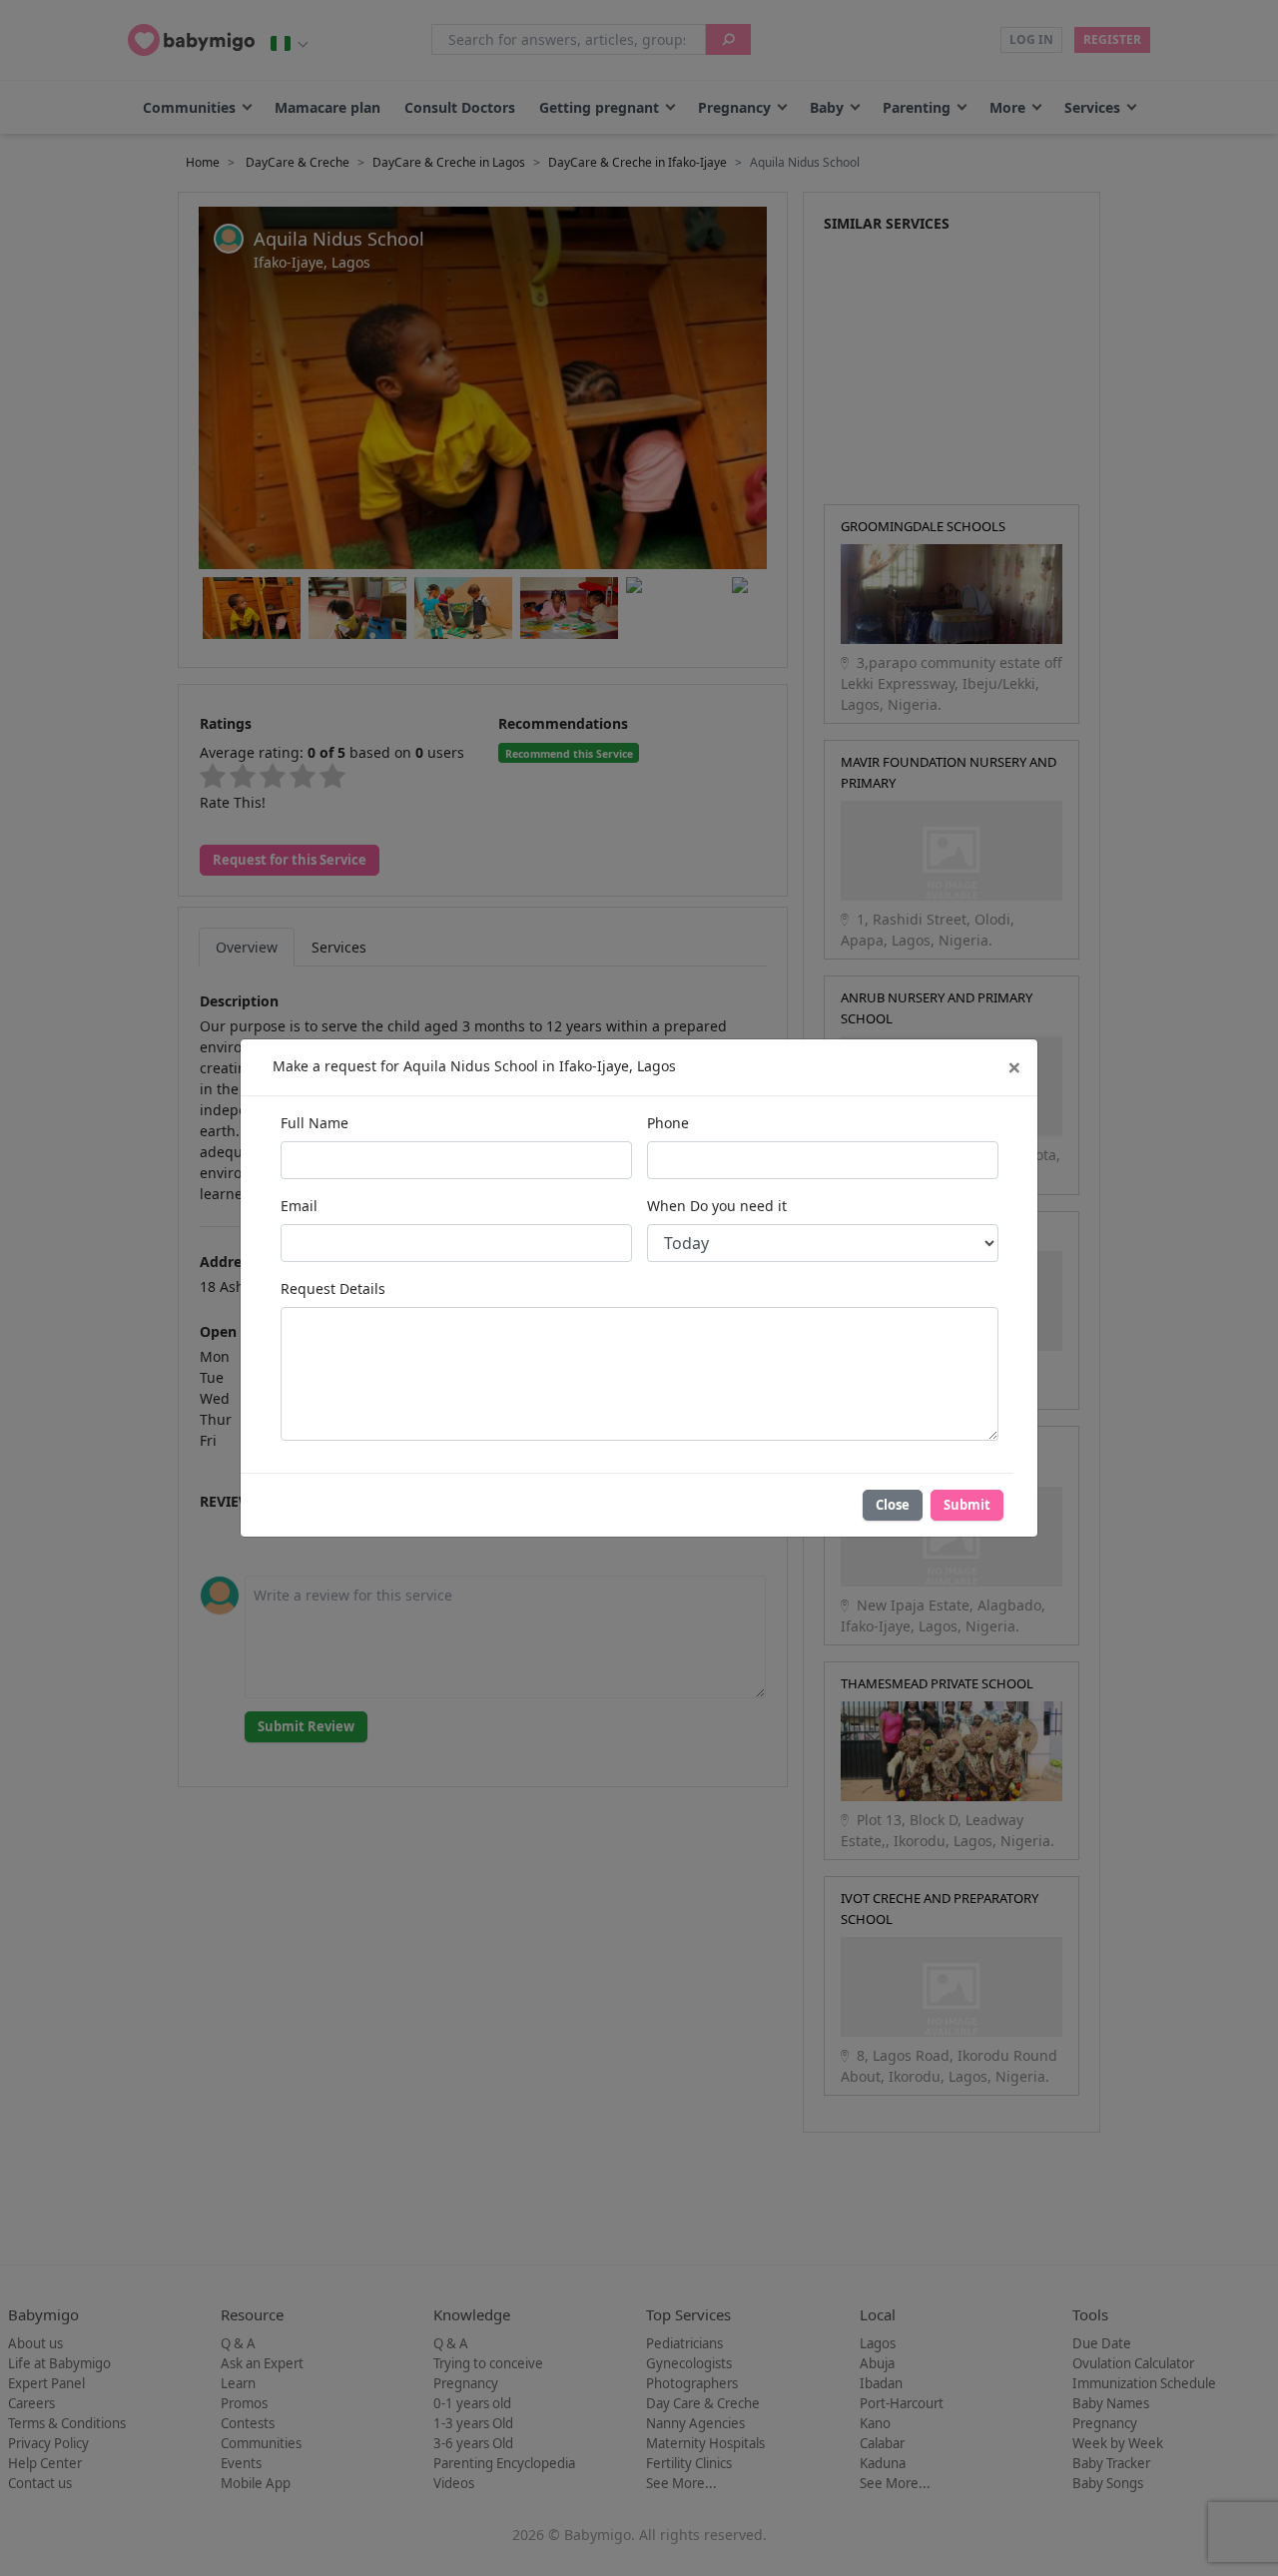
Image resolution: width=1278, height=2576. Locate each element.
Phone (668, 1123)
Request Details (333, 1288)
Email (299, 1206)
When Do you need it (717, 1206)
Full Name (315, 1123)
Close (893, 1505)
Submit (967, 1505)
